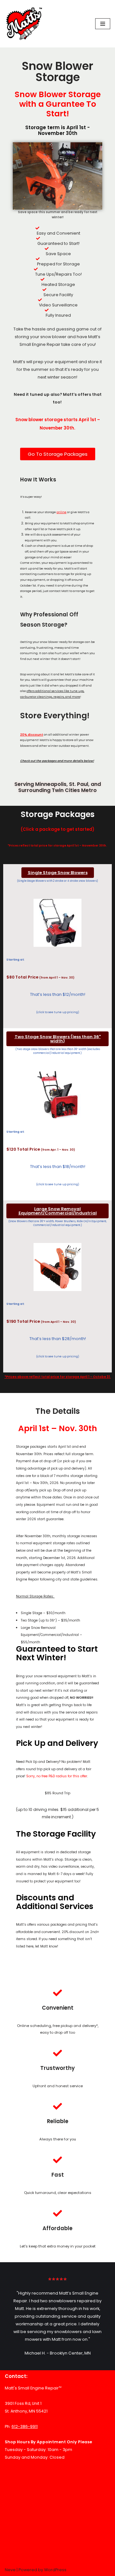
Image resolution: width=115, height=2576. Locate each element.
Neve (10, 2570)
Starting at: (15, 1132)
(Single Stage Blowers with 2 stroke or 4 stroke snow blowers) (57, 881)
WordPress (55, 2570)
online (61, 512)
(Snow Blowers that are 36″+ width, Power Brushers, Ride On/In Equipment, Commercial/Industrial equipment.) (57, 1223)
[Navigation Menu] (103, 24)
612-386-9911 (25, 2426)
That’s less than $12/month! (58, 994)
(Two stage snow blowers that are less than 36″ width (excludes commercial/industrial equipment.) (58, 1051)
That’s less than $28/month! (58, 1339)
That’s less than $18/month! (58, 1167)
